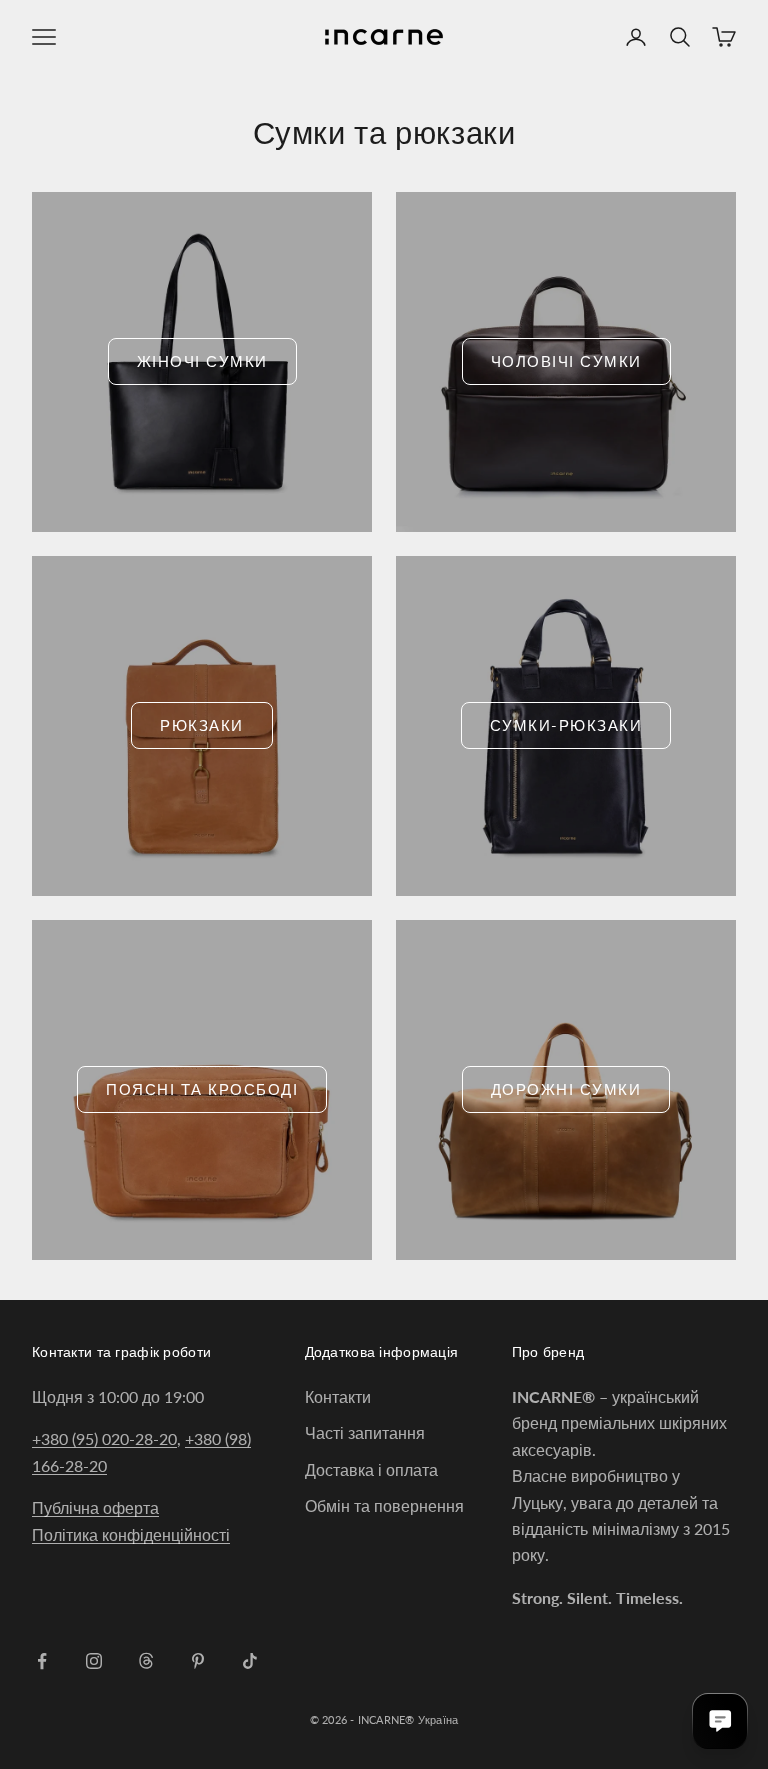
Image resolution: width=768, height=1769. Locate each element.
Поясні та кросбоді (202, 1089)
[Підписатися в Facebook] (42, 1661)
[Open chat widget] (720, 1721)
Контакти (338, 1396)
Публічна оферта (95, 1507)
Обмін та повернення (384, 1505)
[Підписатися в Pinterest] (198, 1661)
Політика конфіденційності (131, 1534)
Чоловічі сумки (566, 361)
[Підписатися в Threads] (146, 1661)
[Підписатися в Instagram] (94, 1661)
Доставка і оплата (371, 1469)
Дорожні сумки (566, 1089)
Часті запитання (365, 1432)
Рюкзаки (202, 725)
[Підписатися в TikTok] (250, 1661)
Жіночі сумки (202, 361)
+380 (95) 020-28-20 (104, 1438)
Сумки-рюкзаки (566, 725)
